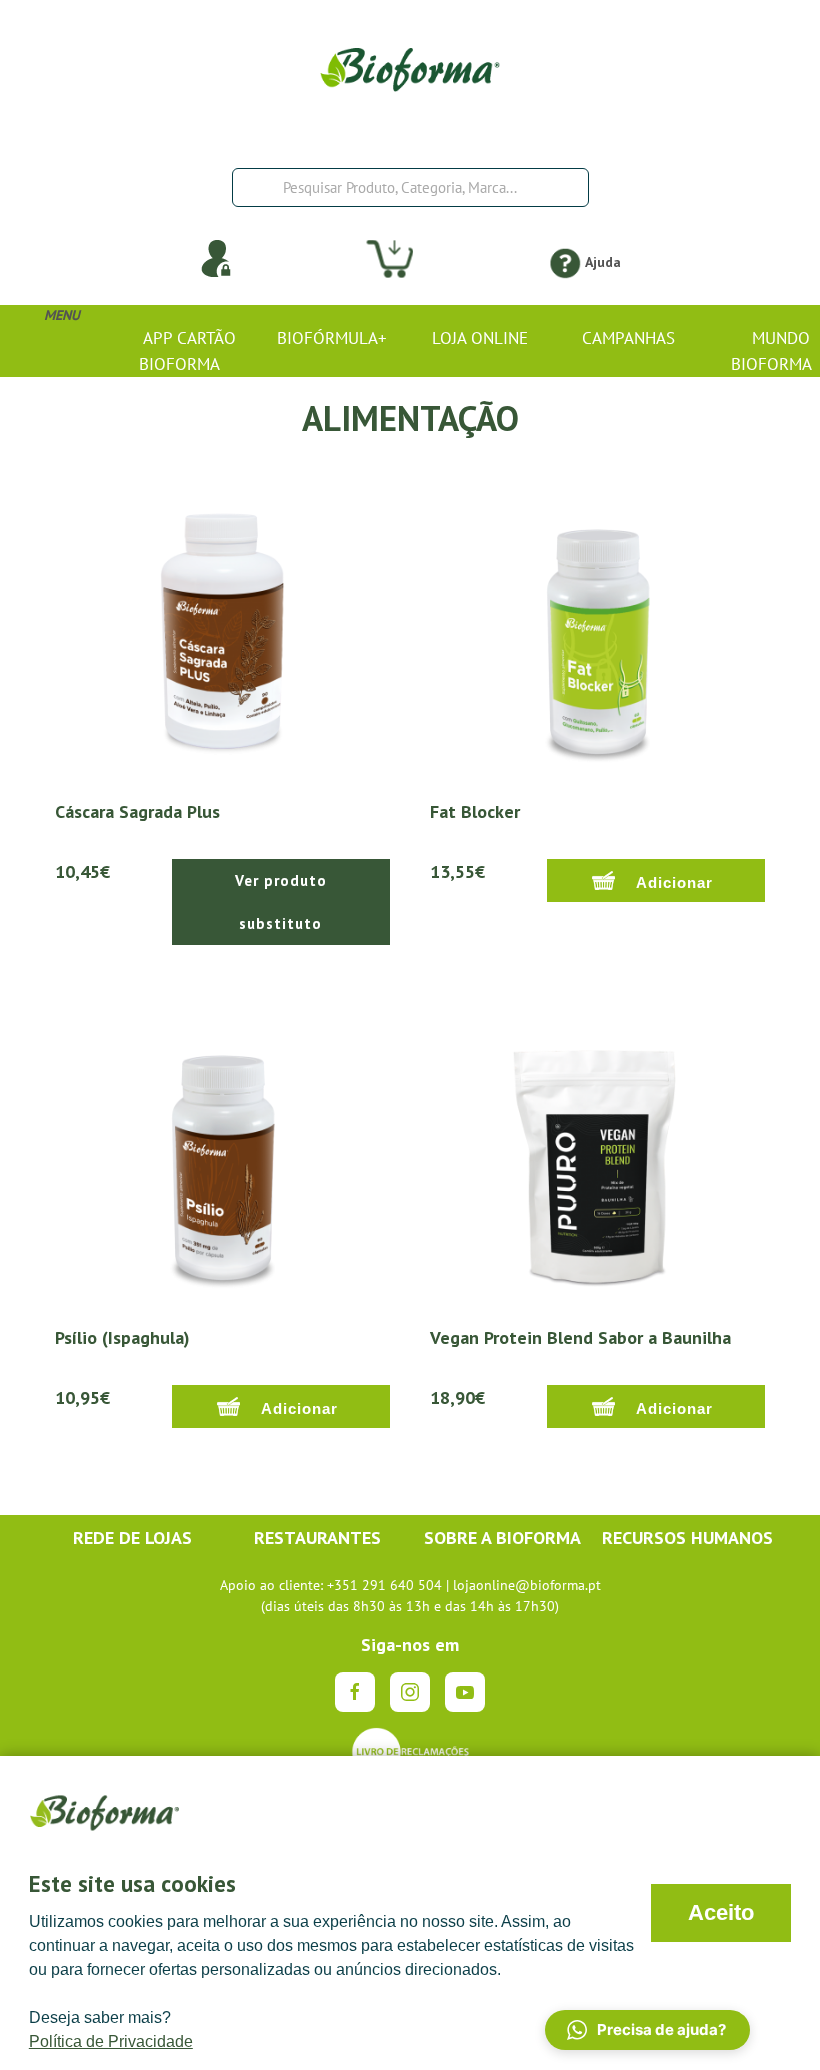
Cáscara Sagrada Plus (137, 811)
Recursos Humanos (687, 1537)
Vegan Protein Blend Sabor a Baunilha (580, 1337)
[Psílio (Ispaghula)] (222, 1156)
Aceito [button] (721, 1912)
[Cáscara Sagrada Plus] (222, 630)
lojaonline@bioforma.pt (527, 1585)
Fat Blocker (475, 811)
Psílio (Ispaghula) (122, 1337)
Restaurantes (317, 1537)
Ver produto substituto (281, 902)
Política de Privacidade (111, 2041)
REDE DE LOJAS (132, 1537)
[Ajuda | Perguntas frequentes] (564, 262)
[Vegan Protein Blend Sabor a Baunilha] (597, 1156)
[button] (647, 2030)
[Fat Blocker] (597, 630)
